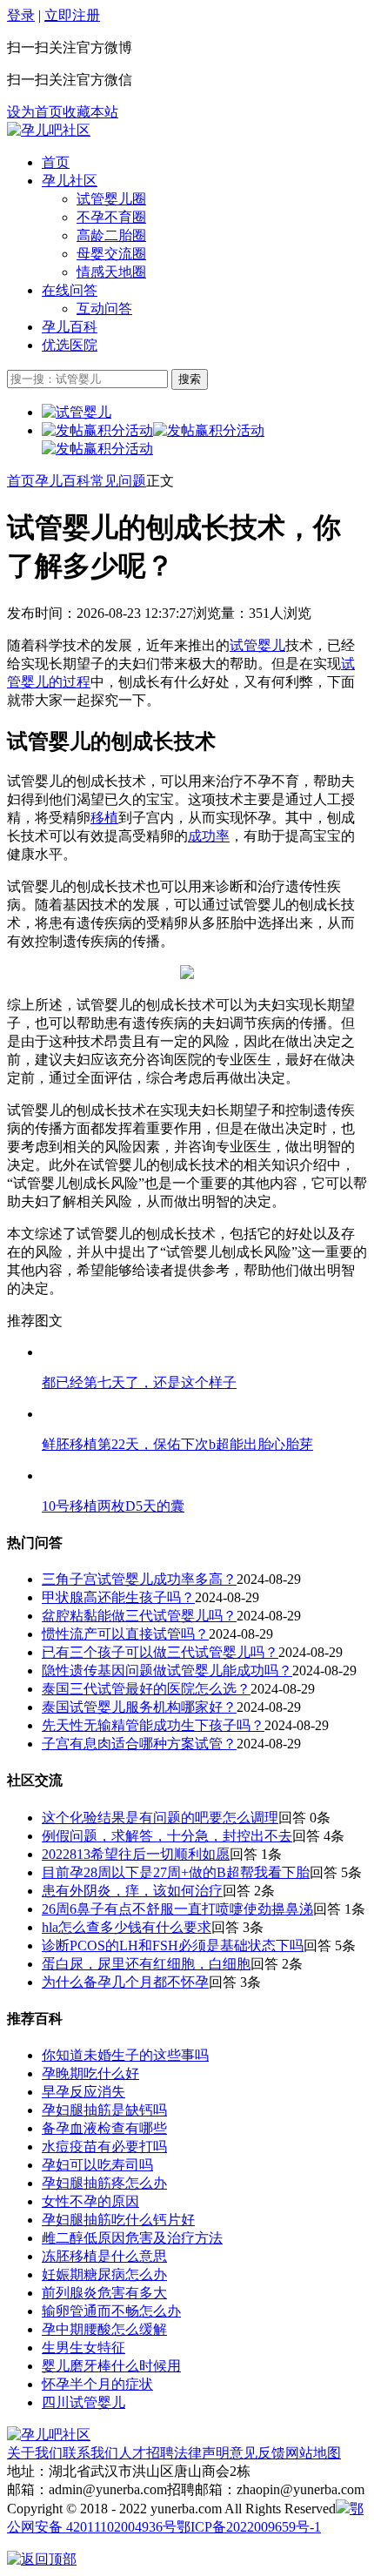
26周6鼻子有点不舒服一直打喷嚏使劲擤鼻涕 (177, 1909)
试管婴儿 (257, 645)
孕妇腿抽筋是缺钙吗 (104, 2110)
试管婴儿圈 (111, 199)
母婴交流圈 (111, 254)
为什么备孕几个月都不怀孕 (125, 1982)
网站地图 (313, 2453)
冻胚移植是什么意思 (104, 2256)
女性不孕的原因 (90, 2201)
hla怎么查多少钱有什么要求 (127, 1927)
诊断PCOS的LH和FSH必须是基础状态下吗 (173, 1945)
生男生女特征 (83, 2348)
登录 (21, 15)
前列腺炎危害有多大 (104, 2293)
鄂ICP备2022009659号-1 (249, 2527)
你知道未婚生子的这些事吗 (125, 2055)
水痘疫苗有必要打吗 (104, 2147)
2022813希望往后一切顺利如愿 (136, 1854)
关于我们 (35, 2453)
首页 (56, 162)
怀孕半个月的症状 (97, 2384)
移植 (104, 818)
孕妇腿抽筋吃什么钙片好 (118, 2220)
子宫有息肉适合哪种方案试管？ (139, 1744)
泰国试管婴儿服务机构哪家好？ (139, 1707)
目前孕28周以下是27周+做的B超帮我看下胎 (176, 1872)
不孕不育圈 (111, 217)
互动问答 (104, 309)
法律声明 (202, 2453)
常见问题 (118, 481)
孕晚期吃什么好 (90, 2073)
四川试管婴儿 (83, 2402)
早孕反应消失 (83, 2092)
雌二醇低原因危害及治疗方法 (132, 2238)
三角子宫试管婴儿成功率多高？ (139, 1579)
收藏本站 (90, 112)
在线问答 (70, 290)
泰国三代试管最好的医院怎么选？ (146, 1689)
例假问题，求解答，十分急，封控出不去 (167, 1836)
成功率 (209, 836)
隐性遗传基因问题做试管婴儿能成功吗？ (167, 1670)
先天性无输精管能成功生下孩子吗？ (153, 1725)
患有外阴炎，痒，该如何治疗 (132, 1891)
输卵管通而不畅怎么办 (111, 2311)
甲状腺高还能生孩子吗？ (118, 1597)
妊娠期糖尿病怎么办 (104, 2274)
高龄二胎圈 (111, 235)
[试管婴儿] (49, 130)
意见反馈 (257, 2453)
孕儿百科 (70, 327)
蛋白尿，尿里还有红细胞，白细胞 (146, 1964)
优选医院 (70, 345)
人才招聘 (146, 2453)
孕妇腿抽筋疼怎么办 (104, 2183)
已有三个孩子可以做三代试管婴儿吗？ (160, 1652)
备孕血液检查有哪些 (104, 2128)
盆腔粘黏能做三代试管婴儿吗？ (139, 1616)
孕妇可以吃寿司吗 (97, 2165)
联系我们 (90, 2453)
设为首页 (35, 112)
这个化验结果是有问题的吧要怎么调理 (160, 1818)
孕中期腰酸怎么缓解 (104, 2329)
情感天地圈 (111, 272)
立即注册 (72, 15)
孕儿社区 (70, 181)
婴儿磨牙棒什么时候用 (111, 2366)
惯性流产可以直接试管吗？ (125, 1634)
